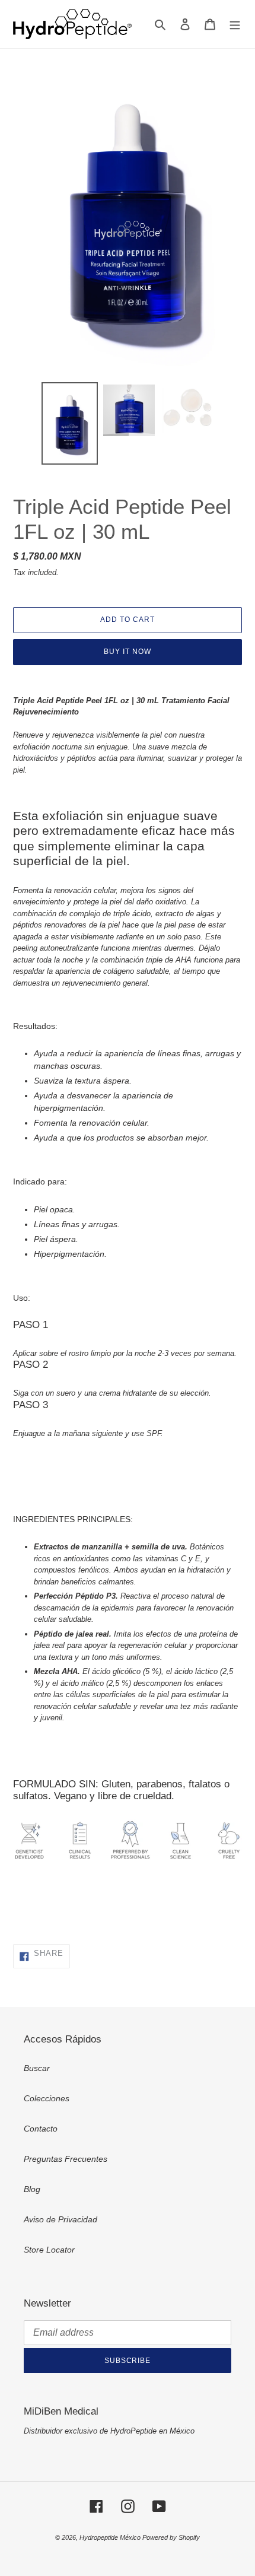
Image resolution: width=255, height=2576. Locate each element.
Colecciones (47, 2098)
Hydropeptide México (111, 2537)
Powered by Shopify (171, 2537)
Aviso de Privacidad (60, 2219)
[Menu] (235, 24)
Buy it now (128, 652)
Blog (32, 2189)
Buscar (37, 2068)
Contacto (41, 2129)
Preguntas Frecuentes (66, 2159)
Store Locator (49, 2250)
